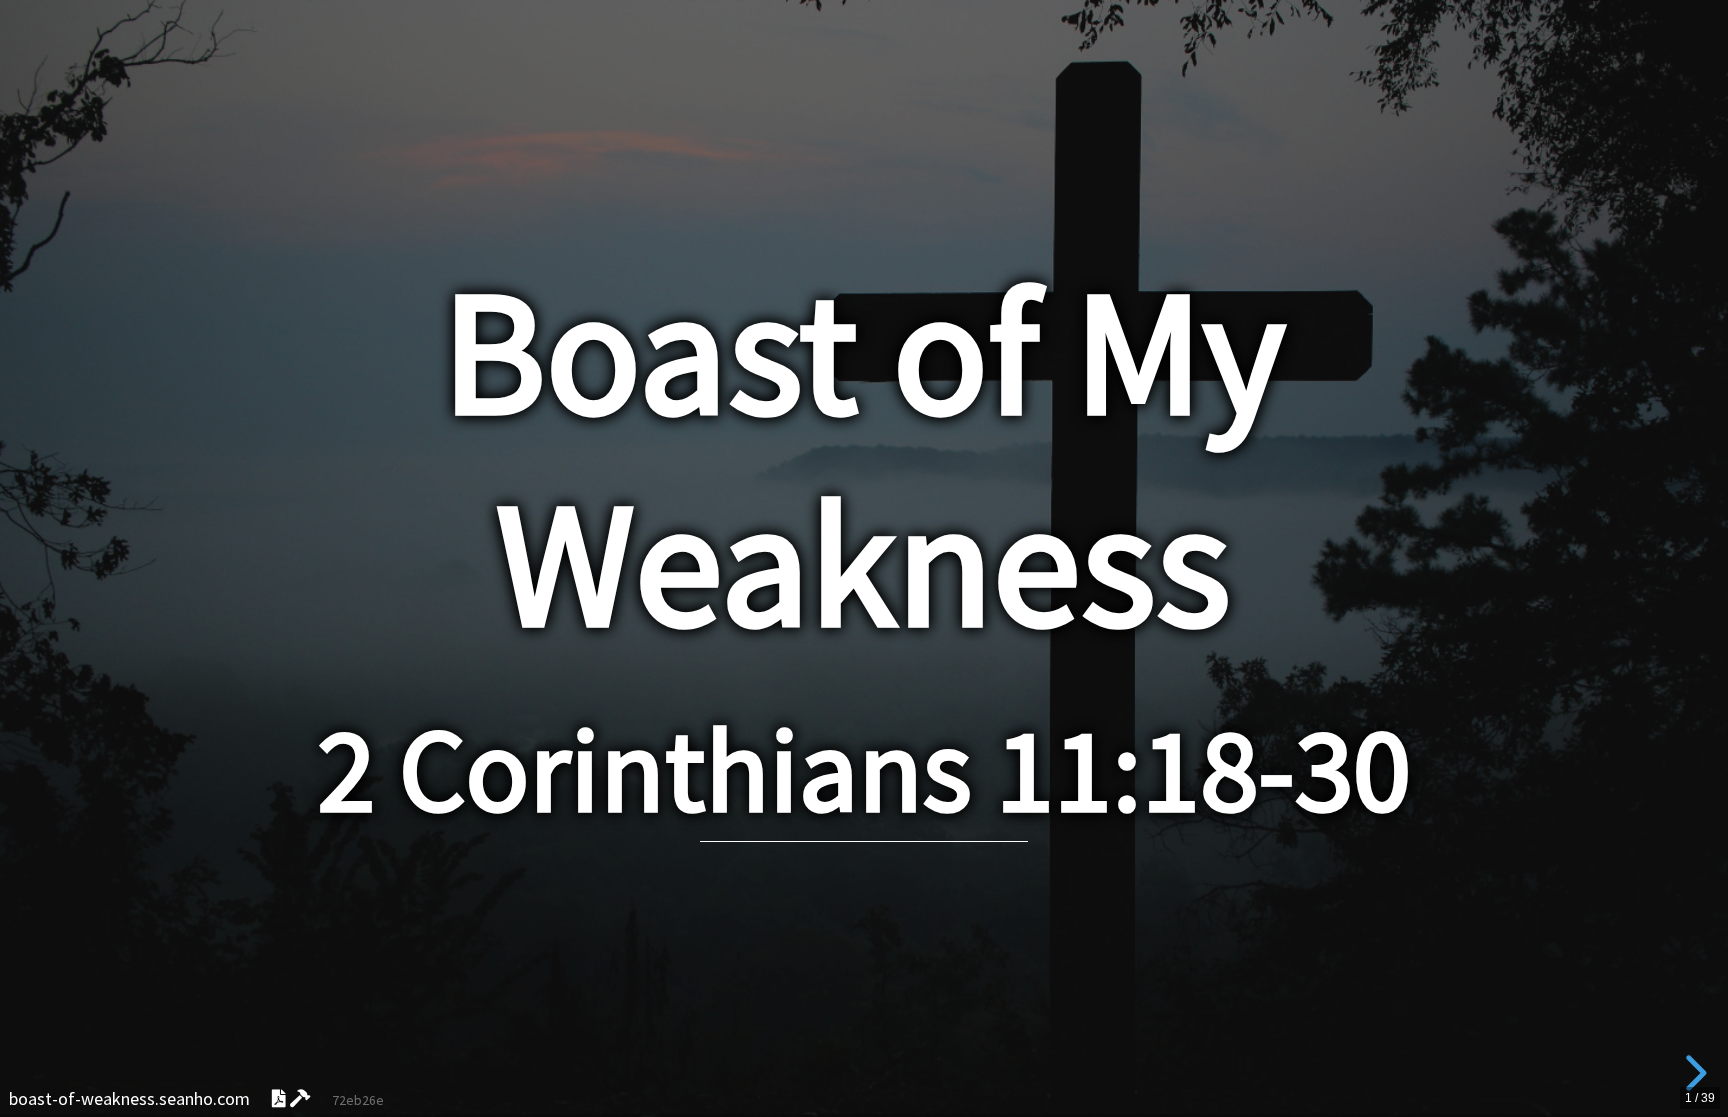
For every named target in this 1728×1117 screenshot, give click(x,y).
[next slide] (1693, 1073)
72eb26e (358, 1100)
